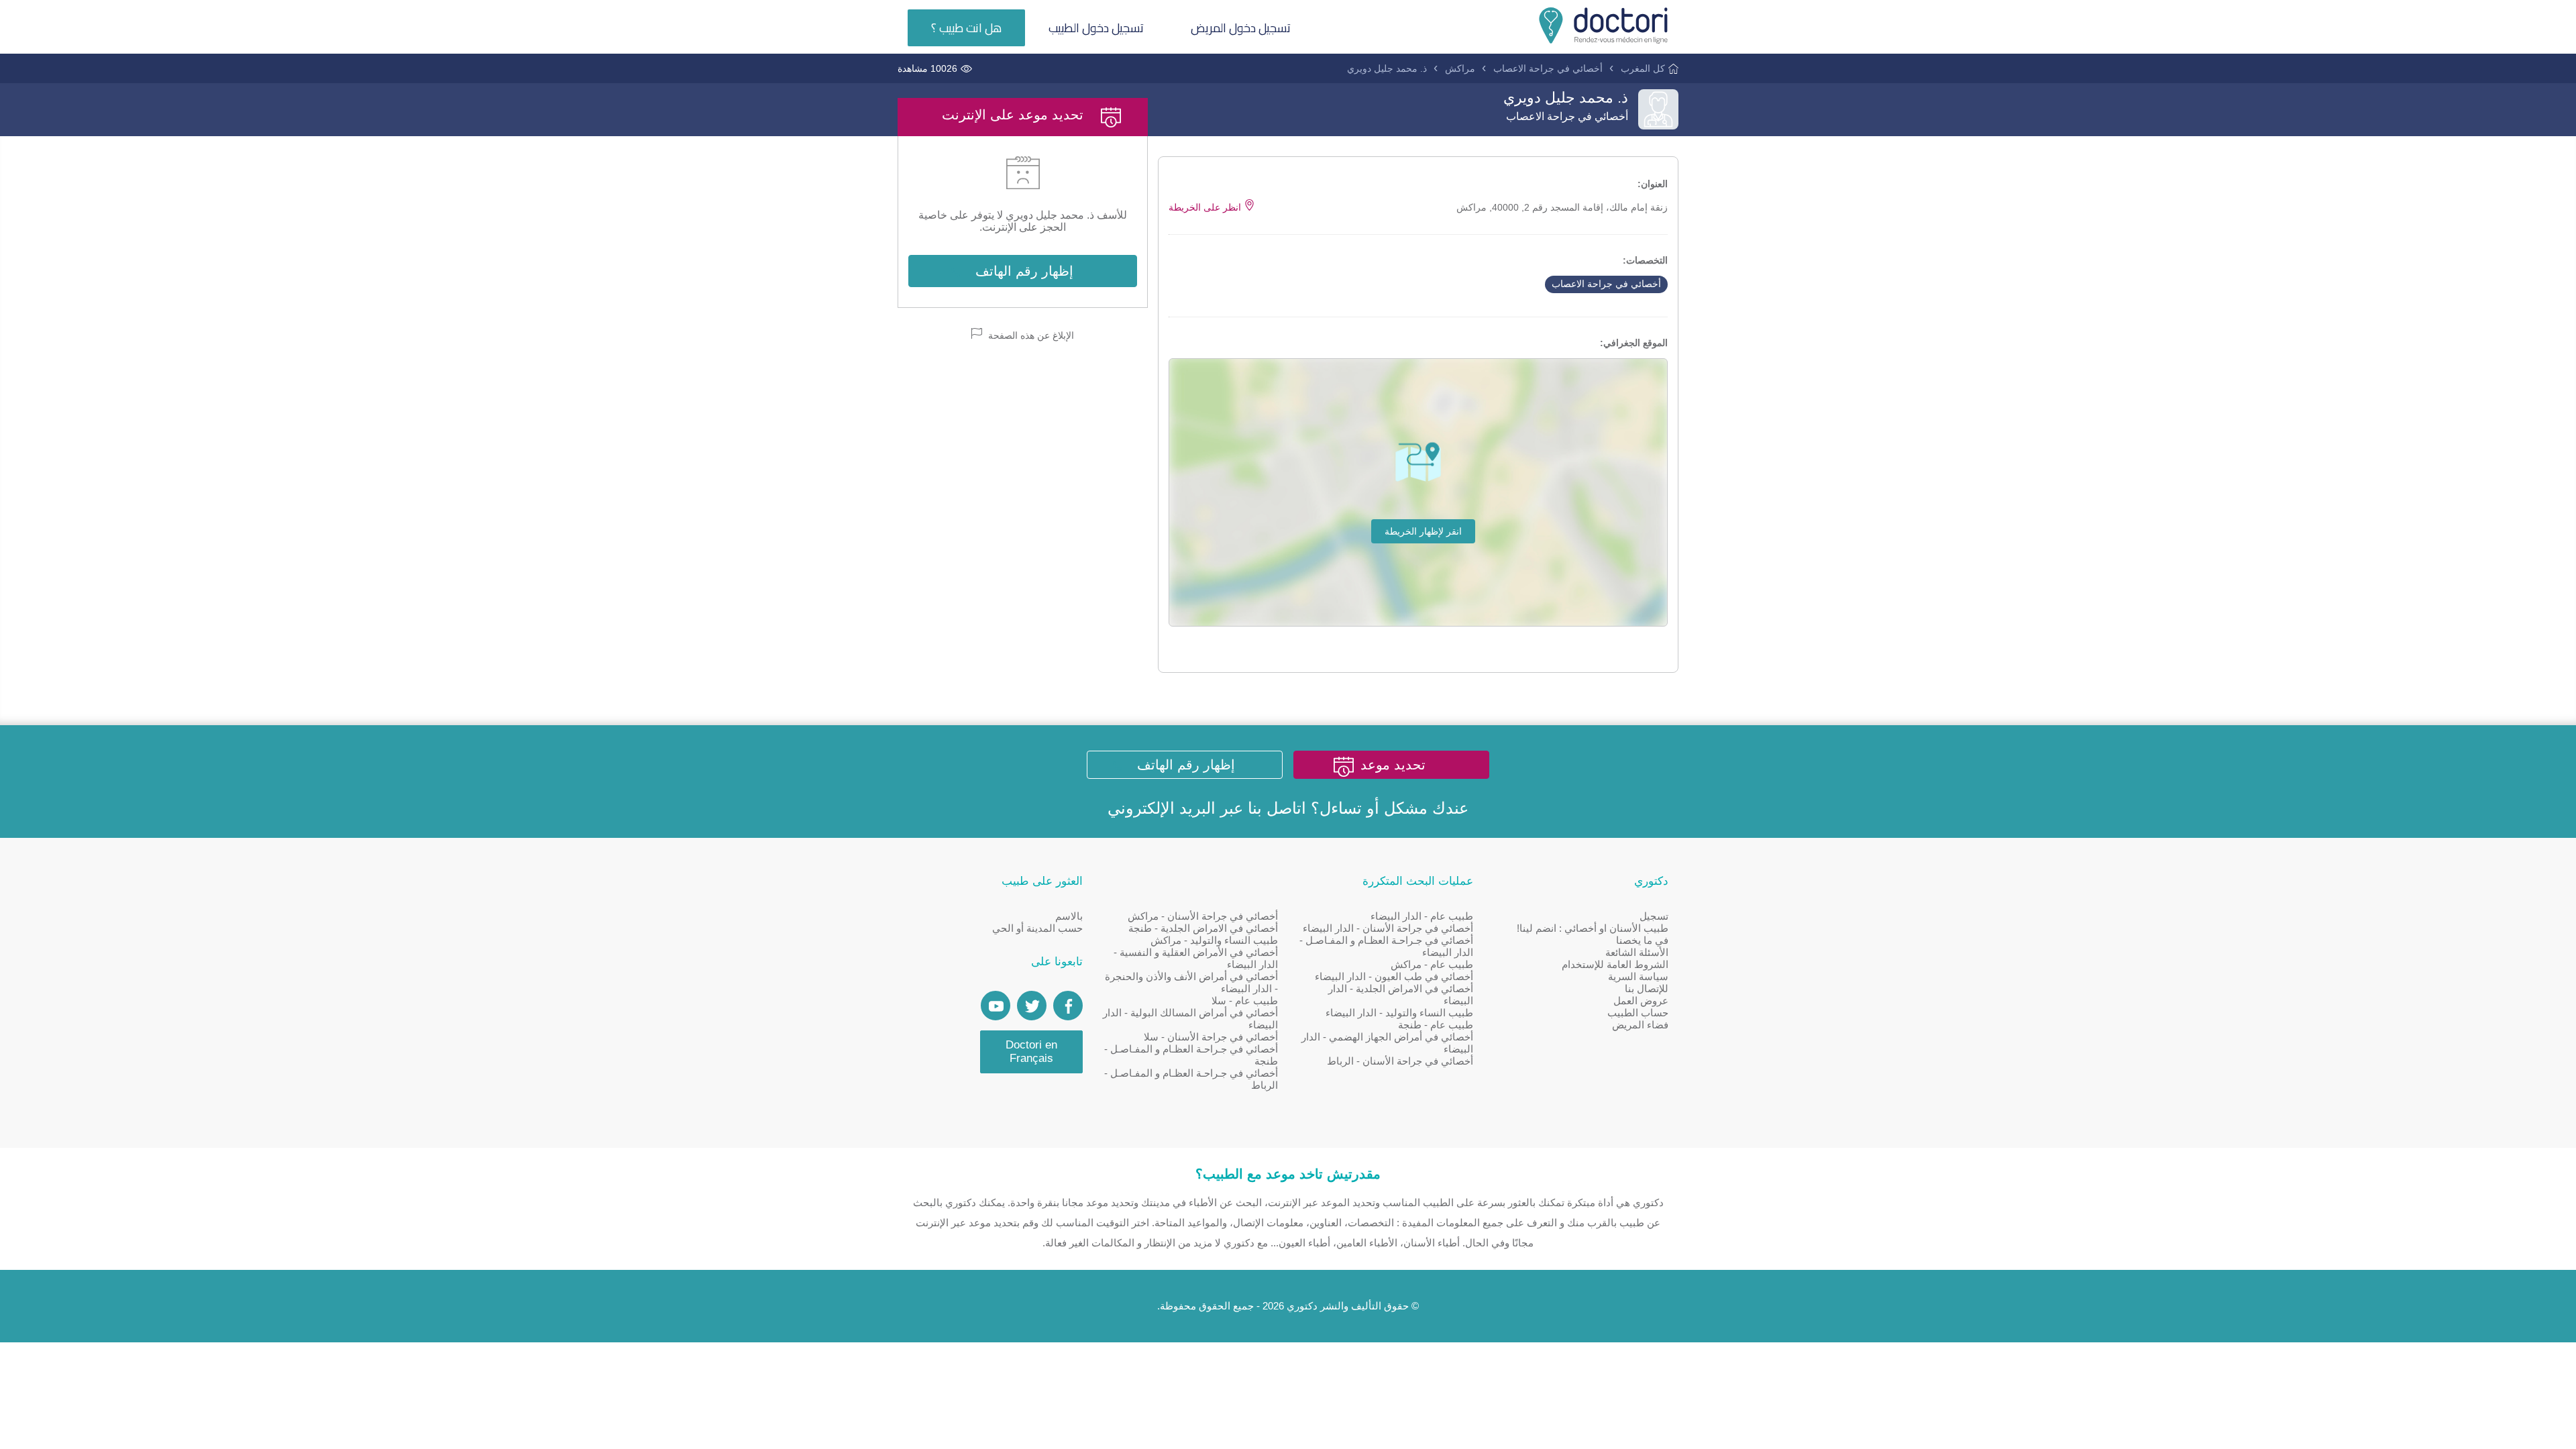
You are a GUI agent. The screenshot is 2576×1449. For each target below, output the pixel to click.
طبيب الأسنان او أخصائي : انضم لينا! (1593, 928)
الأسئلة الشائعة (1637, 952)
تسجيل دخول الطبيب (1096, 28)
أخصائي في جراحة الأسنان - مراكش (1203, 916)
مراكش (1460, 68)
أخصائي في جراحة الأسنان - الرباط (1400, 1061)
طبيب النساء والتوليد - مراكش (1214, 940)
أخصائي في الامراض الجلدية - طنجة (1203, 928)
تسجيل (1654, 916)
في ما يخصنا (1642, 940)
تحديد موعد (1393, 765)
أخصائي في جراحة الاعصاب (1548, 68)
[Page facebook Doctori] (1068, 1006)
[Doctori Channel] (996, 1006)
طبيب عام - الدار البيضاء (1422, 916)
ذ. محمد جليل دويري (1387, 68)
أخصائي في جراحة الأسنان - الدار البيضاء (1388, 928)
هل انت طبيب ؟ (966, 28)
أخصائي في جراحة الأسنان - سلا (1211, 1037)
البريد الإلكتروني (1162, 808)
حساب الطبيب (1638, 1013)
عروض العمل (1641, 1001)
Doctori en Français (1031, 1052)
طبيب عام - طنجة (1436, 1025)
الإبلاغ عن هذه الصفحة (1030, 335)
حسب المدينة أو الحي (1037, 928)
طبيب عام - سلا (1245, 1001)
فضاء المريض (1640, 1025)
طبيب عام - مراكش (1432, 964)
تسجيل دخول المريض (1241, 28)
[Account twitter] (1032, 1006)
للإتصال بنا (1647, 988)
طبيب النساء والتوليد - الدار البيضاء (1399, 1013)
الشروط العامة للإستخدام (1615, 964)
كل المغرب (1643, 68)
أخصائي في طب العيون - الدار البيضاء (1394, 976)
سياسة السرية (1638, 976)
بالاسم (1069, 916)
